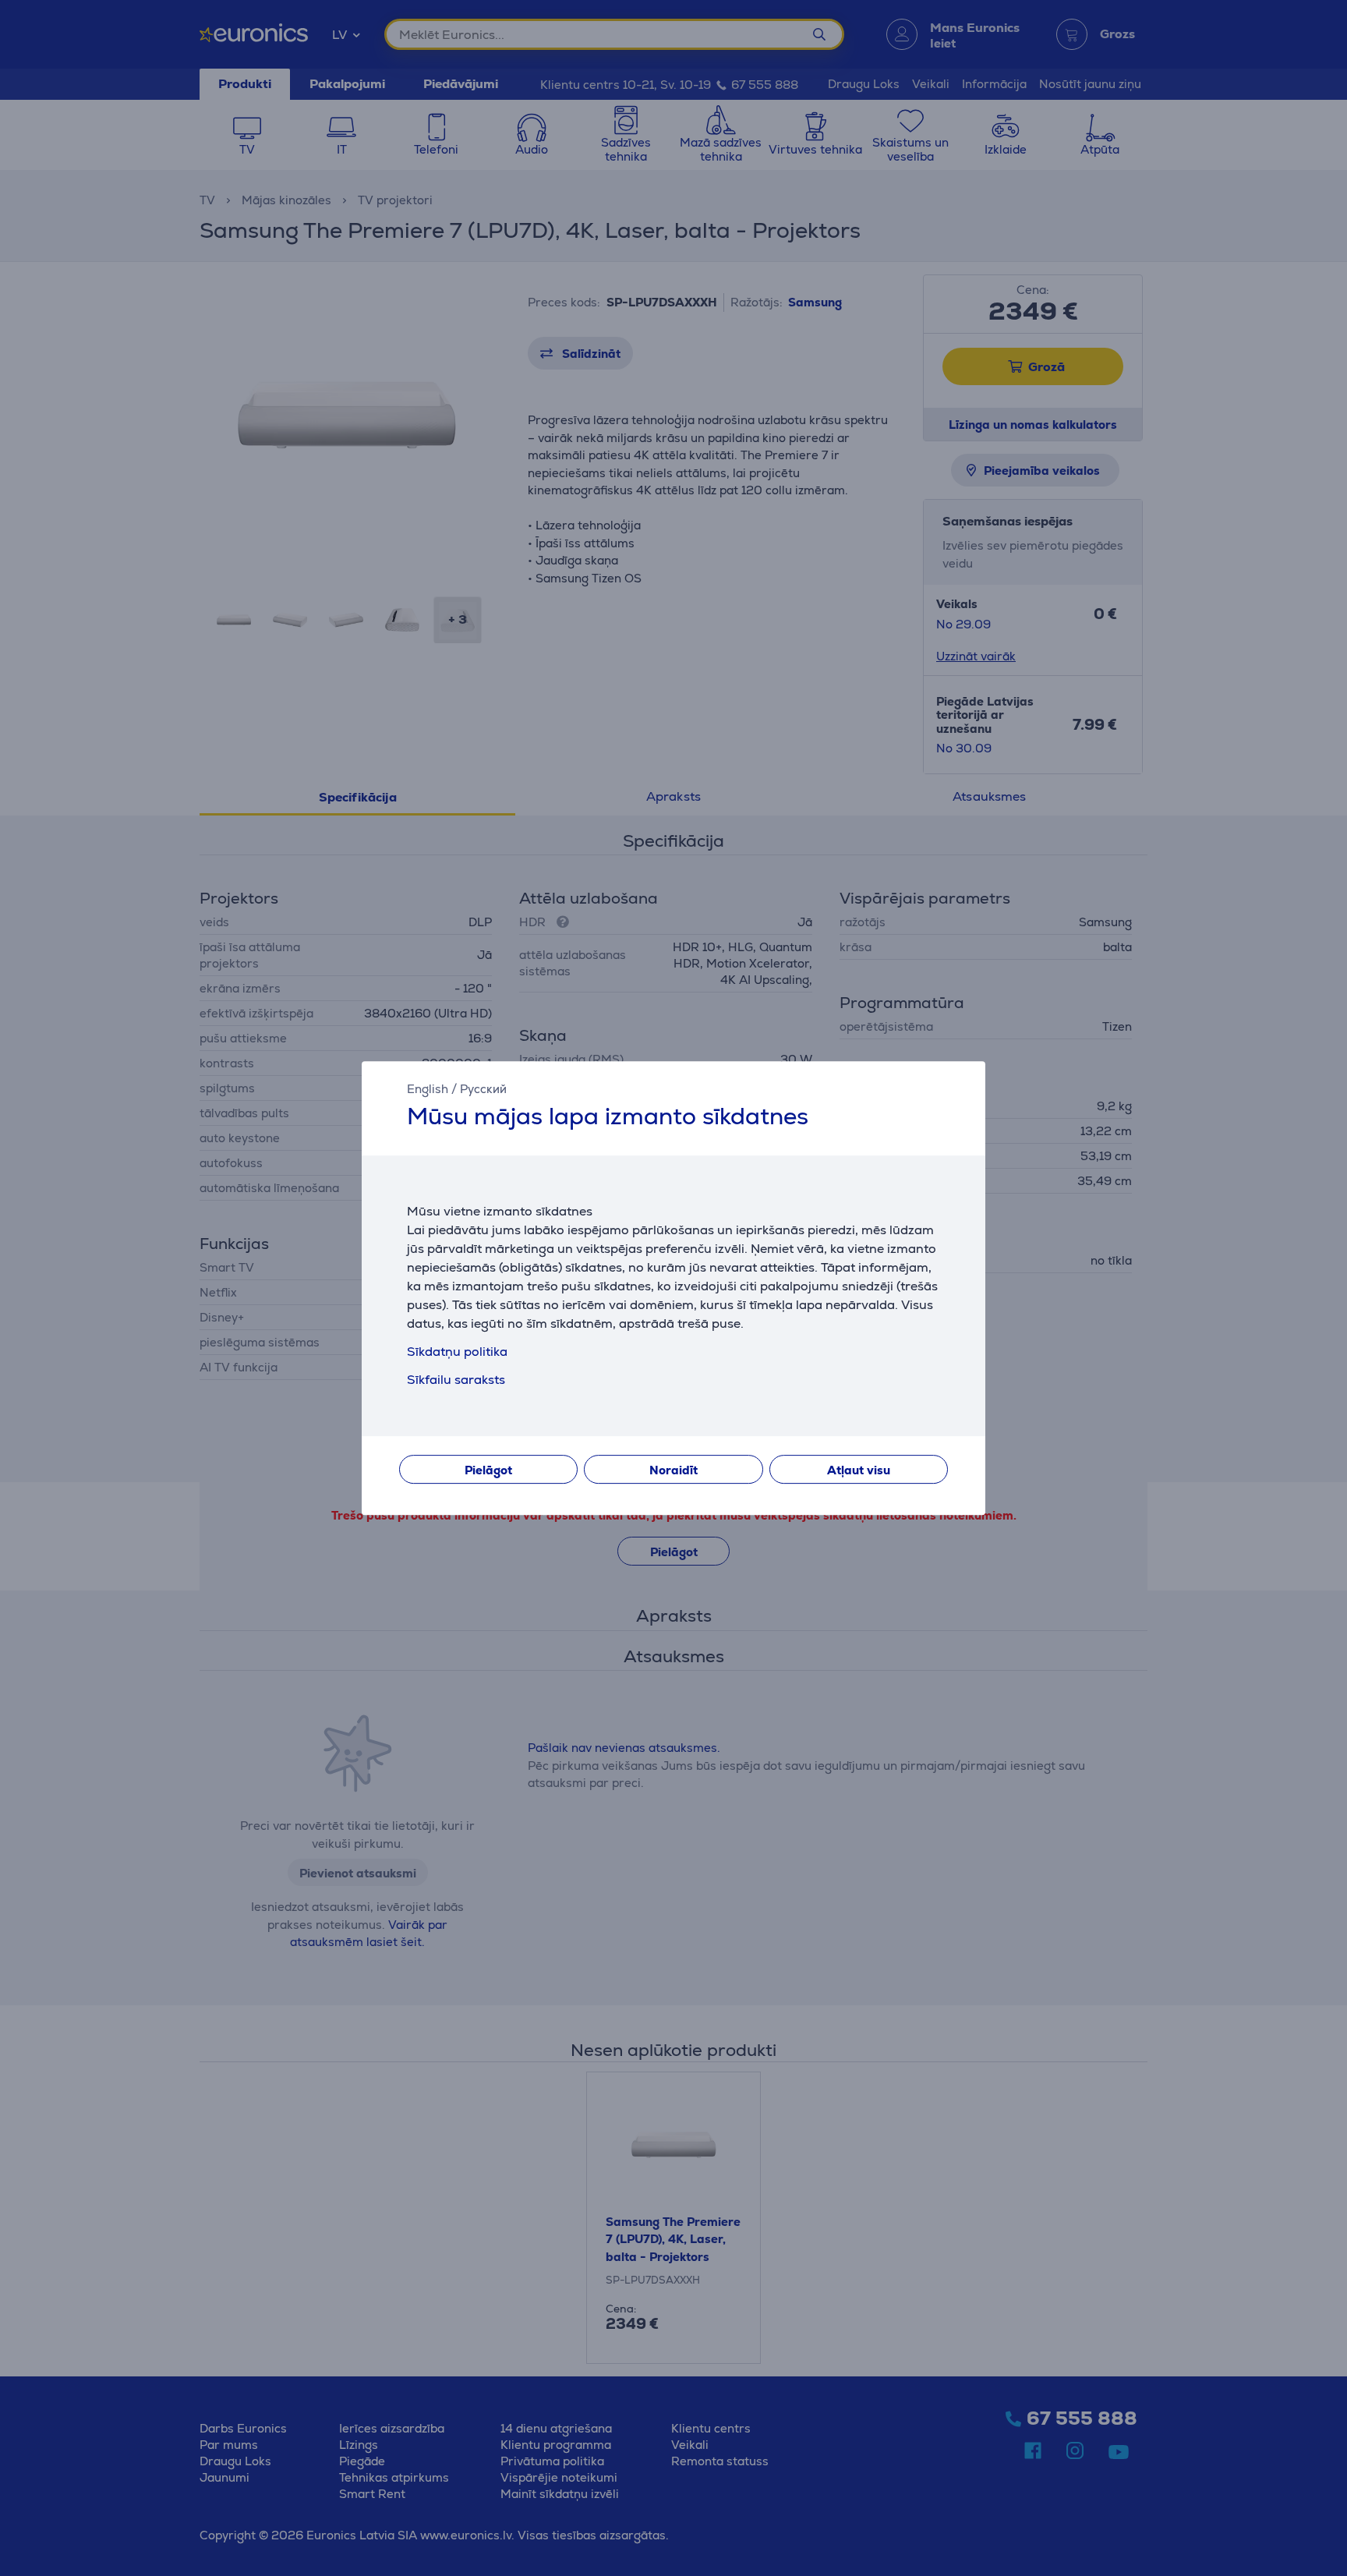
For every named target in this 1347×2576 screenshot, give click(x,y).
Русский (483, 1089)
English (428, 1089)
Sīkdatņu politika (457, 1352)
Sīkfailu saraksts (456, 1380)
